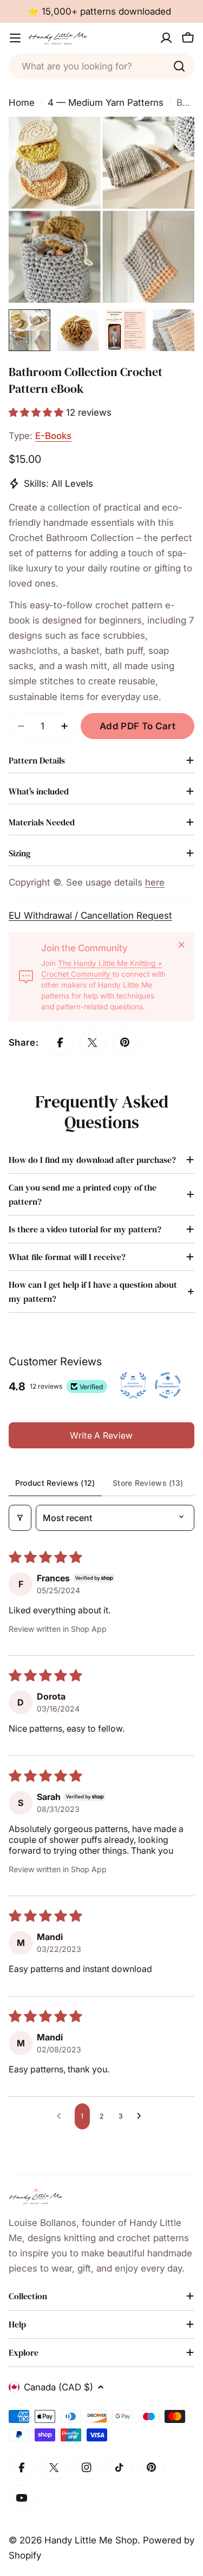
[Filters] (20, 1518)
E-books (53, 436)
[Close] (181, 945)
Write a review (101, 1435)
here (155, 882)
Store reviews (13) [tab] (148, 1483)
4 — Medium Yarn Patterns (106, 103)
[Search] (179, 66)
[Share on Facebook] (60, 1042)
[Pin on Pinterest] (125, 1042)
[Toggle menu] (15, 38)
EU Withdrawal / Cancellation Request (90, 915)
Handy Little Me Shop (91, 2540)
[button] (37, 412)
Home (22, 103)
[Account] (166, 38)
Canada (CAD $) (58, 2387)
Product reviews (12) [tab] (55, 1483)
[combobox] (101, 66)
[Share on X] (93, 1042)
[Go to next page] (142, 2116)
